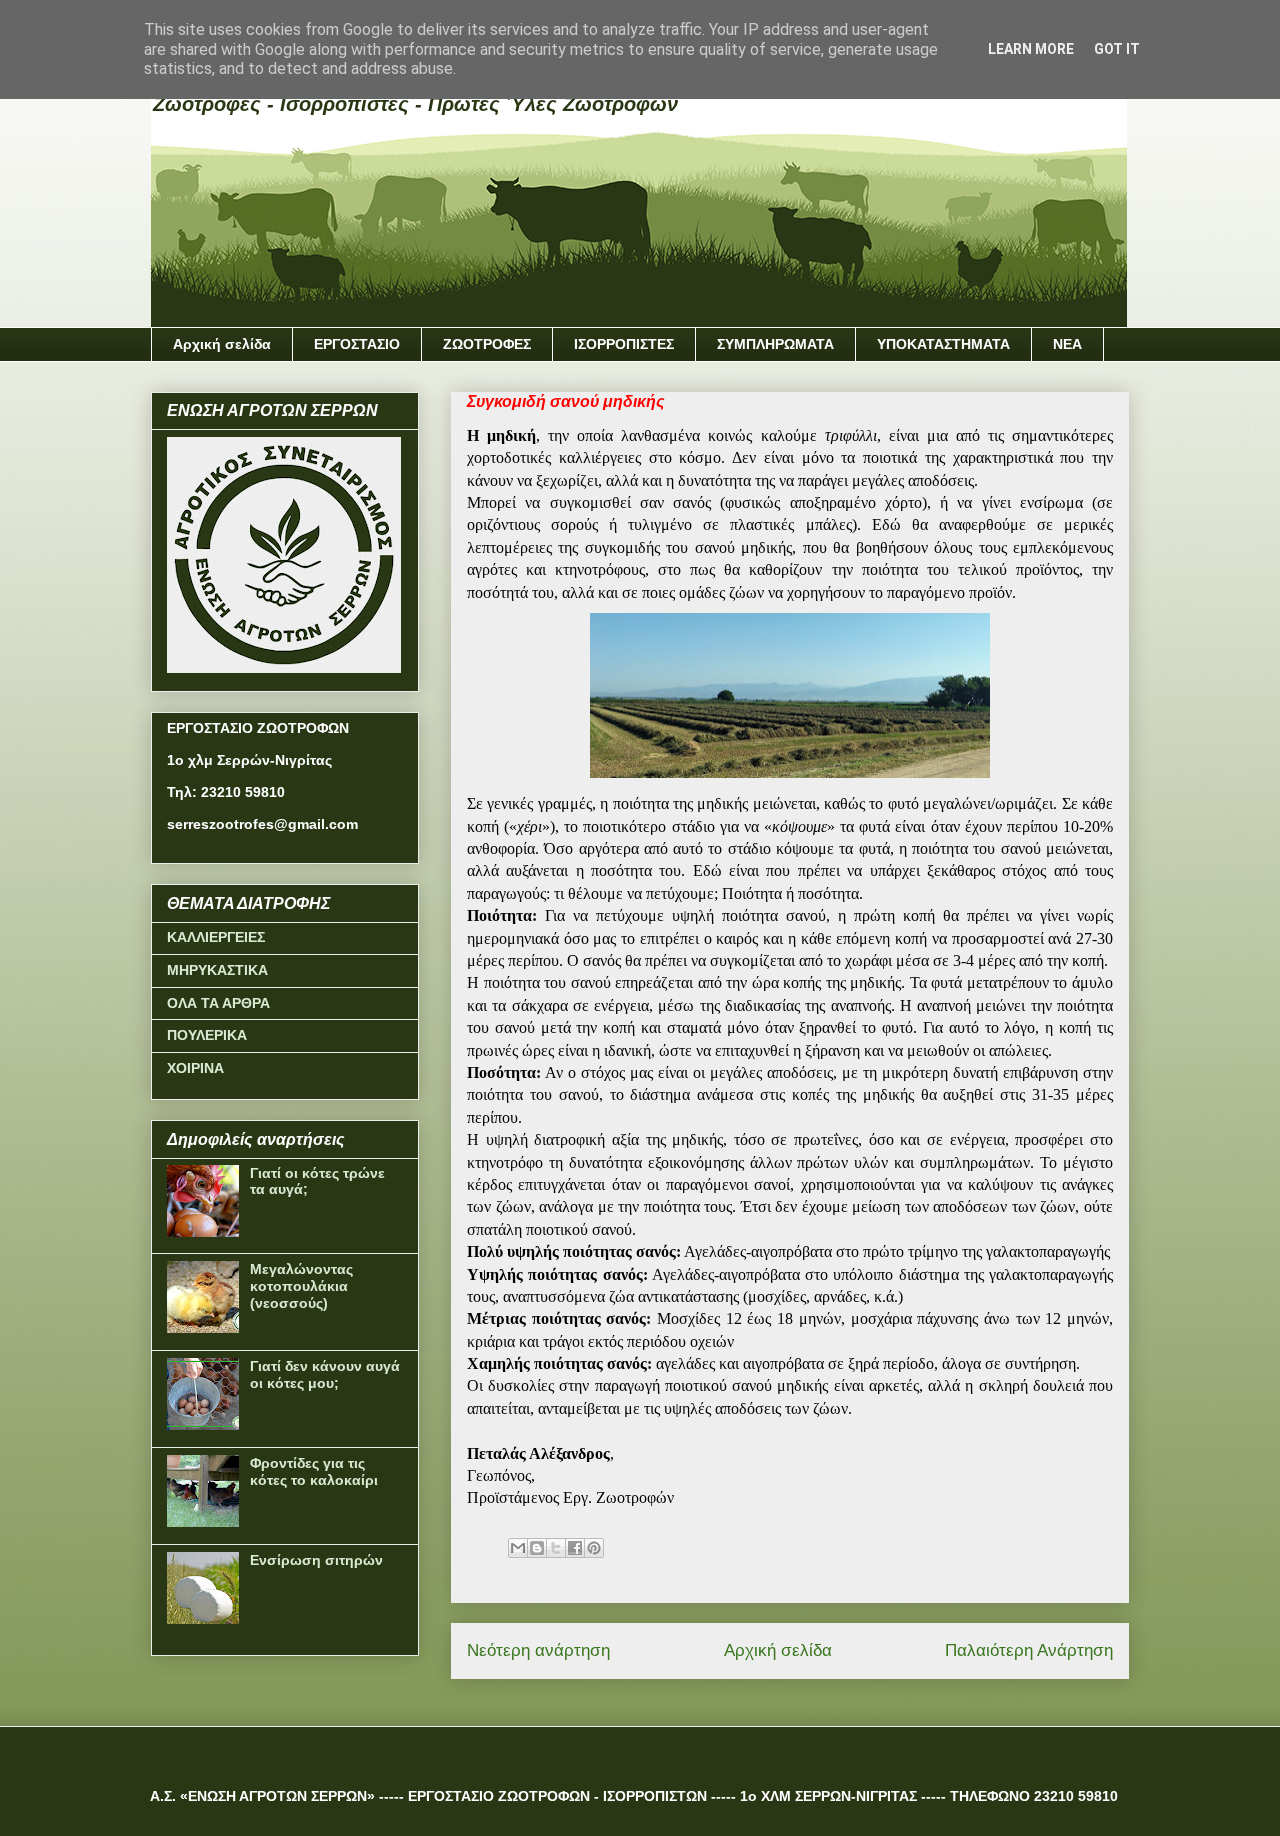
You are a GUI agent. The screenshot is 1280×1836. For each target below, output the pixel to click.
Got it (1117, 49)
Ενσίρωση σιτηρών (316, 1560)
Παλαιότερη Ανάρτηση (1029, 1650)
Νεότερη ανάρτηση (538, 1650)
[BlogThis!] (537, 1548)
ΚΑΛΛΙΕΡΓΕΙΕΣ (216, 937)
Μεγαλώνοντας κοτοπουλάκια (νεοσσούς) (301, 1286)
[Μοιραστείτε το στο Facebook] (575, 1548)
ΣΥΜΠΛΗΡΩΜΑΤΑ (775, 344)
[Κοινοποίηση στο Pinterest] (594, 1548)
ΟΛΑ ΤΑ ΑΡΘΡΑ (218, 1003)
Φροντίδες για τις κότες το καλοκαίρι (314, 1471)
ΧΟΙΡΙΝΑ (195, 1068)
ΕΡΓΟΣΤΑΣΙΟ (357, 344)
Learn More (1031, 49)
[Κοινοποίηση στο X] (556, 1548)
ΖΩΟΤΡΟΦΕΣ (487, 344)
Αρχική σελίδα (222, 344)
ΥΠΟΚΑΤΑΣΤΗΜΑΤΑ (943, 344)
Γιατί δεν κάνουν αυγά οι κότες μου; (325, 1374)
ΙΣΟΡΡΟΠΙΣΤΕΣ (624, 344)
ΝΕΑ (1067, 344)
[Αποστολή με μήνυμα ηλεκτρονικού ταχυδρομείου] (518, 1548)
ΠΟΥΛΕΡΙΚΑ (207, 1035)
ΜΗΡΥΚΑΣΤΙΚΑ (217, 970)
